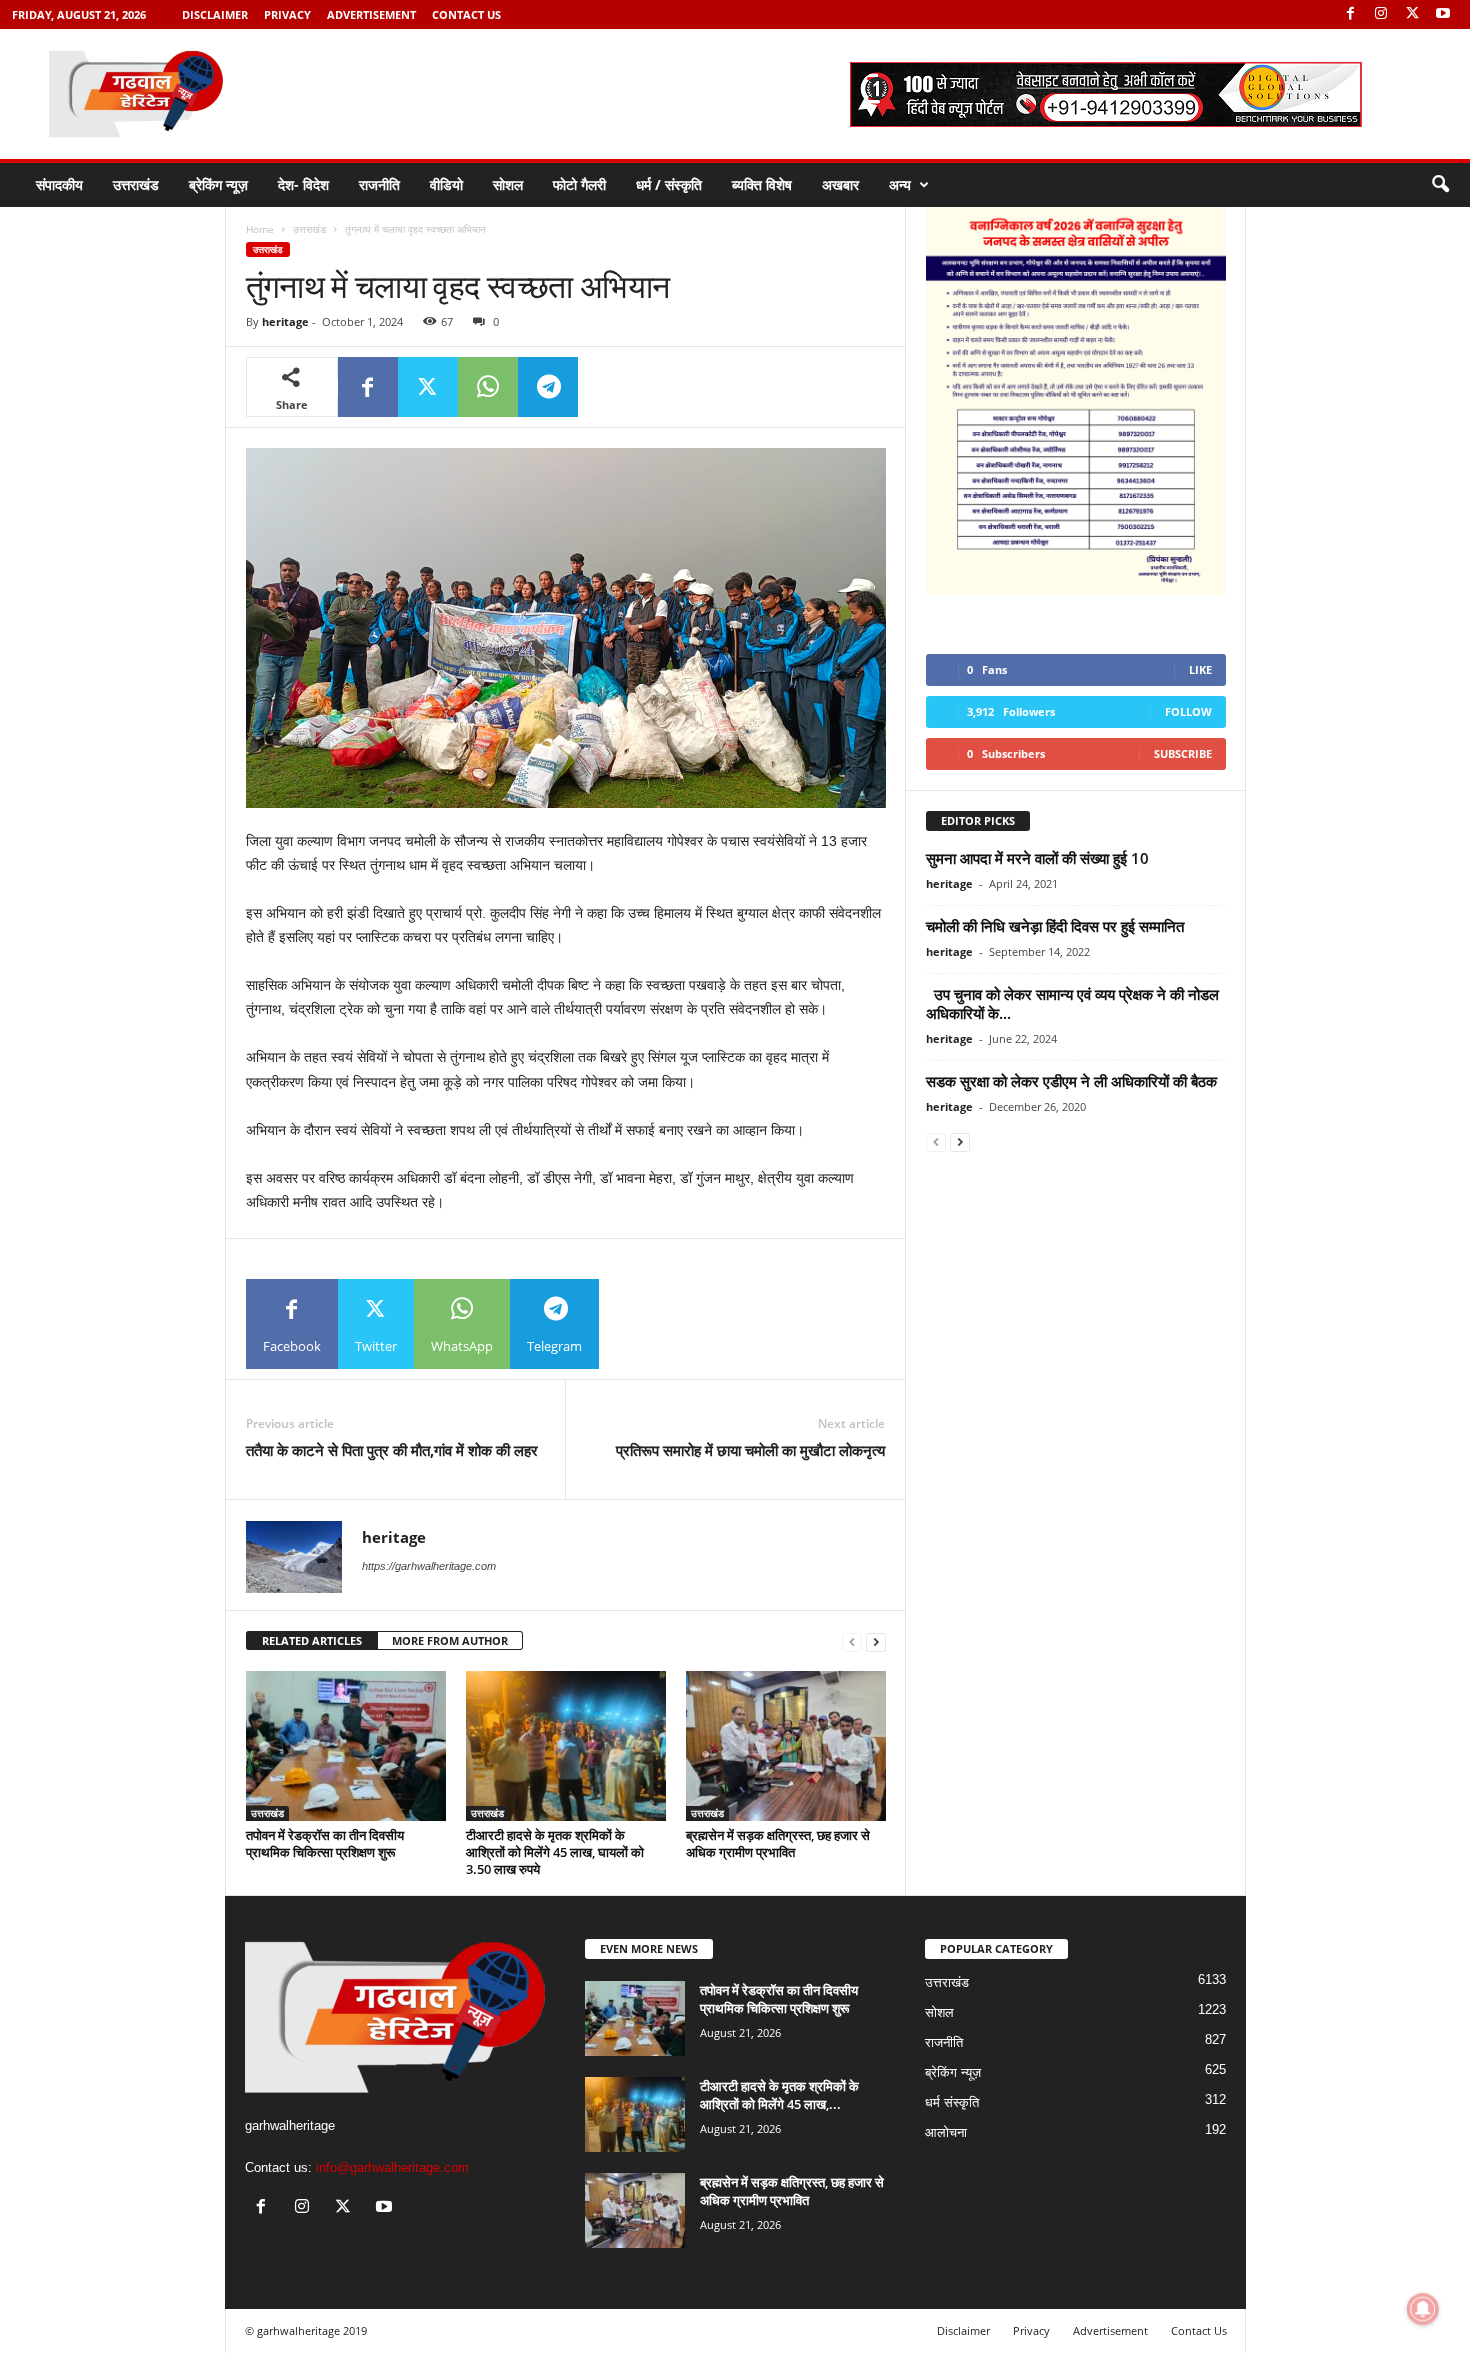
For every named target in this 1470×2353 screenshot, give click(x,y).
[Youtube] (1443, 14)
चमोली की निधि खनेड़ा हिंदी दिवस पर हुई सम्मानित (1055, 926)
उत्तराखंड (136, 184)
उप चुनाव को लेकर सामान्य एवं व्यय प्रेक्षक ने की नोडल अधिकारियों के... (1072, 1003)
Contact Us (466, 14)
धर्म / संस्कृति (669, 184)
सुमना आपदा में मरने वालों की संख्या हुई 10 (1037, 858)
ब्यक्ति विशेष (762, 184)
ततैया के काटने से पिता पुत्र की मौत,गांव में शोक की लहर (392, 1450)
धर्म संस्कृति (952, 2102)
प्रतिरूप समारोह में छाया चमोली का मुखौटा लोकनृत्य (750, 1450)
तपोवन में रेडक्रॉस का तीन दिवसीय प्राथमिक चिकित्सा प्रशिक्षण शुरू (325, 1843)
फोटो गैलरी (579, 184)
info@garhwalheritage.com (392, 2167)
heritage (285, 321)
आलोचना (946, 2132)
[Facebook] (1350, 14)
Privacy (287, 14)
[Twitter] (1412, 14)
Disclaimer (215, 14)
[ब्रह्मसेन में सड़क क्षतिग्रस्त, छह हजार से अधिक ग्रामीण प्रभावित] (786, 1746)
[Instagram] (1381, 14)
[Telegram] (548, 387)
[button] (1440, 185)
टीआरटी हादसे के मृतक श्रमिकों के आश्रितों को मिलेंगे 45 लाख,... (779, 2095)
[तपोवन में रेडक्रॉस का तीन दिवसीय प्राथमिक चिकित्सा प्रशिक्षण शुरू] (346, 1746)
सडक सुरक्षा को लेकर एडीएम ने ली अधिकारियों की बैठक (1071, 1081)
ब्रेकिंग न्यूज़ (218, 184)
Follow (1188, 711)
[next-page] (876, 1641)
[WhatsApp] (488, 387)
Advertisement (371, 14)
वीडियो (446, 184)
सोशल (508, 184)
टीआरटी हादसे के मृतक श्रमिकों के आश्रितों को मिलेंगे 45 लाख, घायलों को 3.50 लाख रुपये (555, 1852)
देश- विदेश (303, 184)
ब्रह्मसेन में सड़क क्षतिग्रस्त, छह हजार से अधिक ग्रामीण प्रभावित (778, 1843)
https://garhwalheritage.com (429, 1566)
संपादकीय (59, 184)
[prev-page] (852, 1641)
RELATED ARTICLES (312, 1640)
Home (260, 229)
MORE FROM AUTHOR (450, 1640)
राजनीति (379, 184)
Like (1200, 669)
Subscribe (1183, 753)
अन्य (900, 184)
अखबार (840, 184)
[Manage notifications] (1423, 2309)
